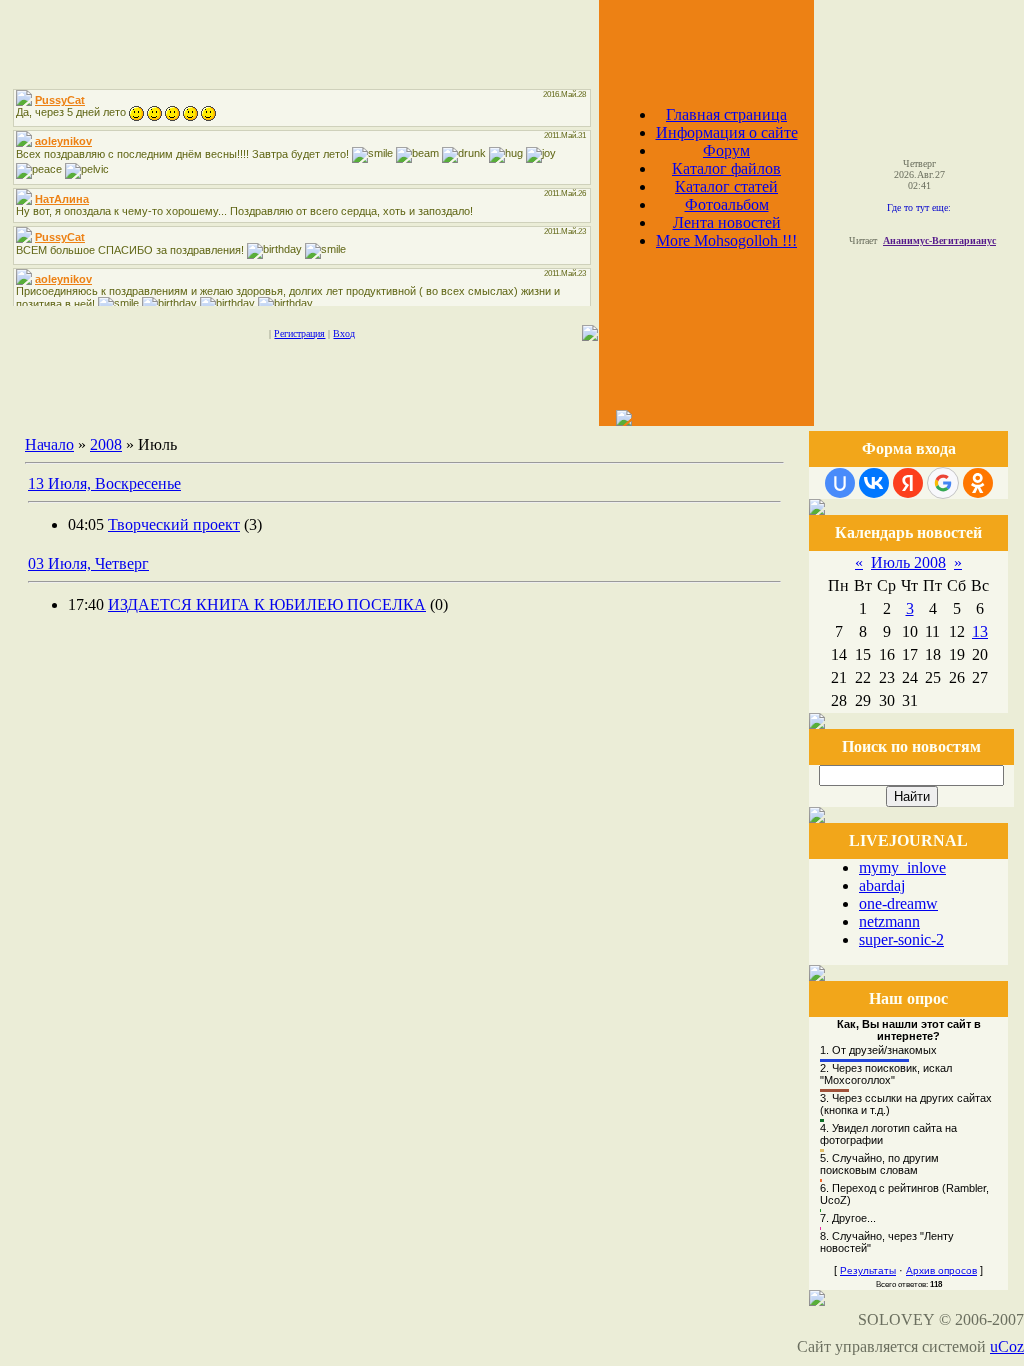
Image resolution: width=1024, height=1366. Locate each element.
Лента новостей (727, 222)
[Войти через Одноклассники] (978, 483)
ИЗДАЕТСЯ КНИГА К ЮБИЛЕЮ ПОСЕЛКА (267, 604)
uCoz (1007, 1346)
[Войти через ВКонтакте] (874, 483)
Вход (344, 333)
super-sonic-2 (901, 939)
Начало (49, 444)
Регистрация (299, 333)
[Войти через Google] (943, 483)
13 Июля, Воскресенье (104, 483)
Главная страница (726, 114)
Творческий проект (174, 524)
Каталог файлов (726, 168)
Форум (726, 150)
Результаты (868, 1270)
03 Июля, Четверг (88, 563)
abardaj (882, 885)
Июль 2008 (908, 562)
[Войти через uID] (840, 483)
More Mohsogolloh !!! (726, 240)
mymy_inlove (902, 867)
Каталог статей (726, 186)
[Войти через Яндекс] (908, 483)
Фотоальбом (727, 204)
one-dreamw (898, 903)
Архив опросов (941, 1270)
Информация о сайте (727, 132)
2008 (106, 444)
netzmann (889, 921)
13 (980, 631)
